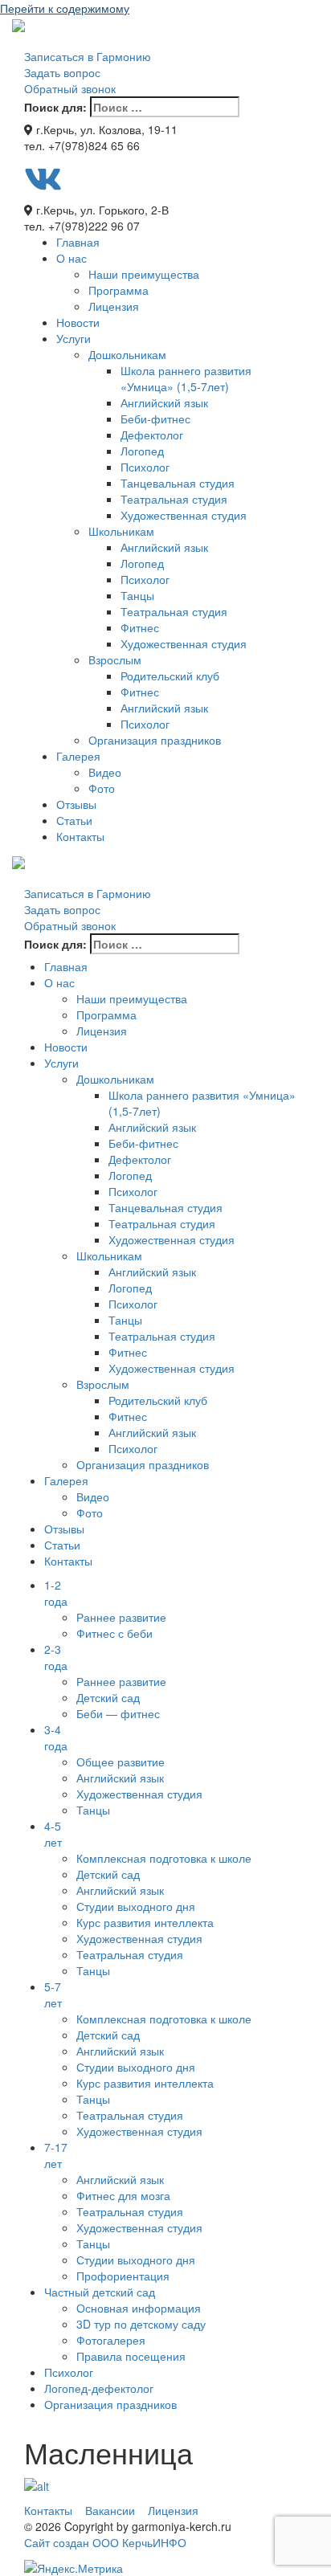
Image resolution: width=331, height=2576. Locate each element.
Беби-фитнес (155, 418)
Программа (119, 290)
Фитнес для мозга (123, 2195)
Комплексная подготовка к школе (164, 1858)
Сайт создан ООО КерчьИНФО (105, 2542)
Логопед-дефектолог (99, 2388)
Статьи (74, 820)
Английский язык (164, 402)
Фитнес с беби (114, 1633)
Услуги (74, 338)
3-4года (56, 1737)
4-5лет (53, 1834)
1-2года (56, 1593)
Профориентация (123, 2276)
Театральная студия (174, 499)
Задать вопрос (62, 72)
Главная (78, 242)
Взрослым (115, 659)
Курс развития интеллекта (145, 1922)
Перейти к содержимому (65, 8)
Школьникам (121, 531)
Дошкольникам (127, 354)
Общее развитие (121, 1762)
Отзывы (76, 804)
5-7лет (53, 1994)
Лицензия (114, 306)
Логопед (142, 451)
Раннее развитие (121, 1617)
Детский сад (108, 1697)
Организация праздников (155, 740)
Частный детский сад (100, 2292)
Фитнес (140, 627)
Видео (105, 772)
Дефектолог (152, 435)
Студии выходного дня (136, 1906)
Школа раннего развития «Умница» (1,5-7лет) (186, 378)
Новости (78, 322)
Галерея (78, 756)
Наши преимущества (144, 274)
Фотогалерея (111, 2340)
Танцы (137, 595)
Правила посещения (131, 2356)
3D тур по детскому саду (141, 2324)
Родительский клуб (170, 676)
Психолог (145, 467)
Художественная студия (184, 515)
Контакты (80, 836)
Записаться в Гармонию (88, 56)
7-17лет (56, 2155)
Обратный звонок (70, 88)
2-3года (56, 1657)
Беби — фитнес (118, 1713)
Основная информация (139, 2308)
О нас (72, 258)
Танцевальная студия (178, 483)
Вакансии (110, 2510)
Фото (102, 788)
